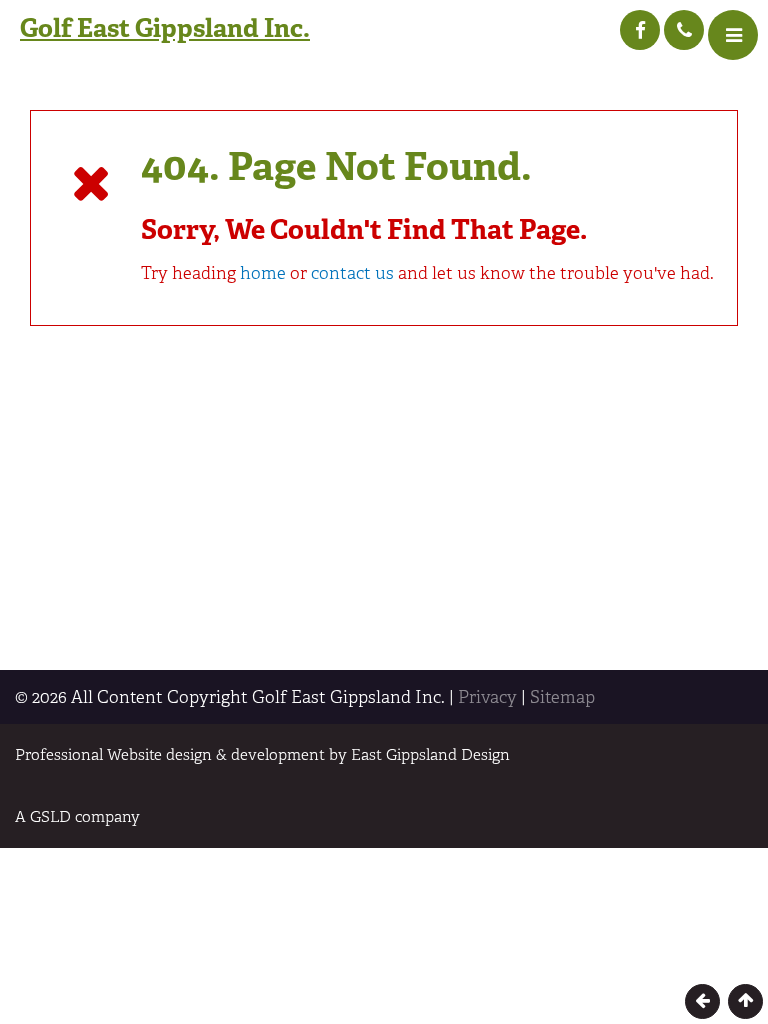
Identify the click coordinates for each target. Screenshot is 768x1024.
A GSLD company (77, 816)
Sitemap (562, 697)
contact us (352, 273)
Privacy (487, 697)
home (263, 273)
